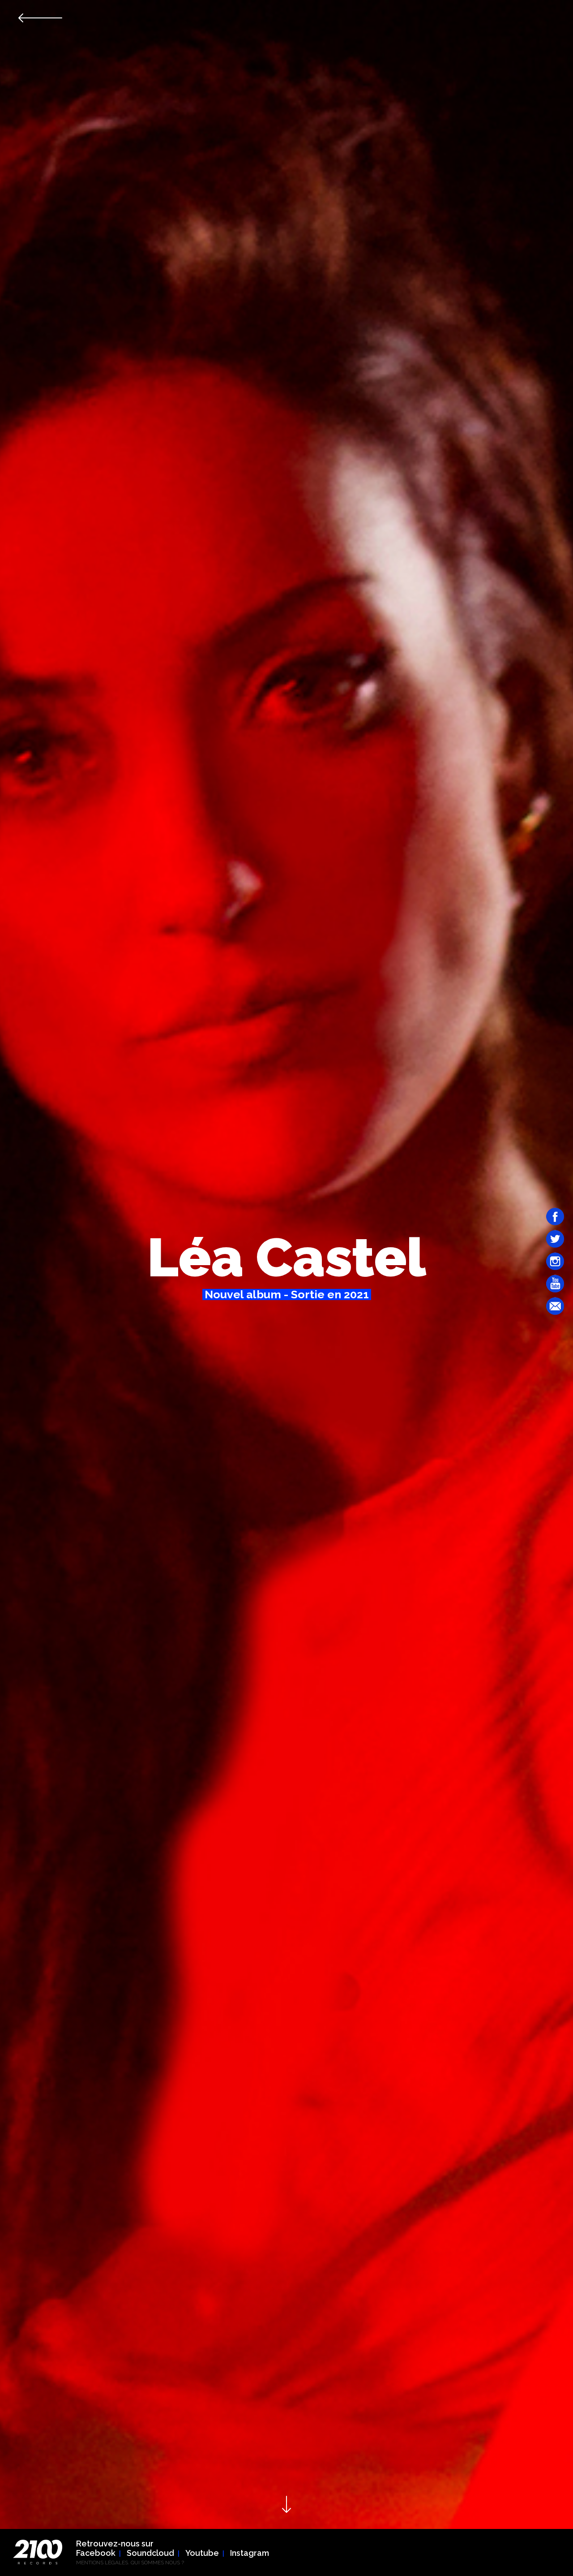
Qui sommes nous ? (157, 2563)
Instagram (250, 2553)
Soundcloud (150, 2553)
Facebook (96, 2553)
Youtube (202, 2553)
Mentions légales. (103, 2563)
